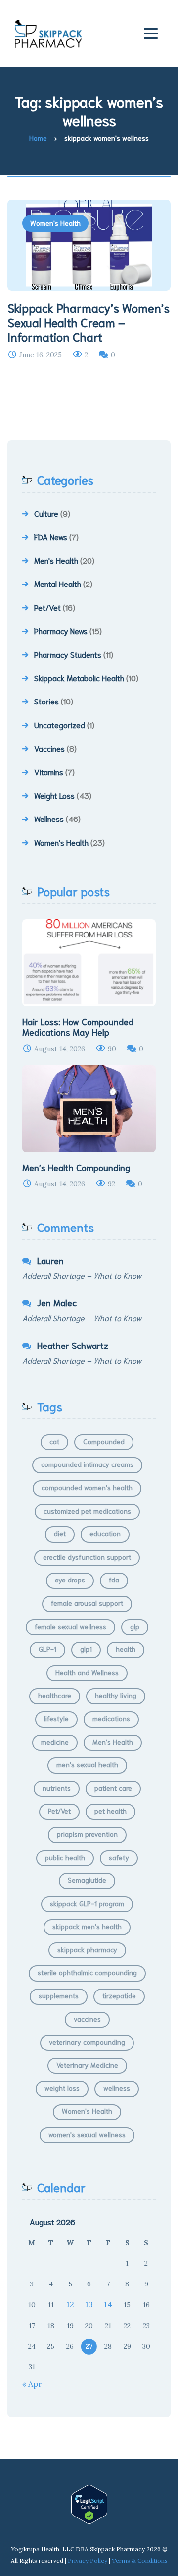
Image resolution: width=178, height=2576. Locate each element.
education (105, 1533)
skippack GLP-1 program (87, 1903)
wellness (117, 2088)
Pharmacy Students (68, 654)
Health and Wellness (87, 1672)
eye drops (70, 1580)
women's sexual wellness (87, 2134)
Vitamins (49, 772)
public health (65, 1857)
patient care (113, 1788)
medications (111, 1718)
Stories (46, 701)
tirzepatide (119, 1995)
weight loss (62, 2088)
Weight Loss (54, 795)
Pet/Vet (47, 607)
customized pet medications (87, 1511)
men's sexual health (87, 1764)
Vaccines (49, 748)
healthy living (116, 1695)
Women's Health (55, 223)
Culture (46, 513)
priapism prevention (87, 1834)
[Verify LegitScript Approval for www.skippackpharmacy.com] (89, 2504)
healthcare (55, 1695)
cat (54, 1441)
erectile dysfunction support (87, 1557)
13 (89, 2304)
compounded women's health (87, 1487)
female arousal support (87, 1603)
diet (60, 1533)
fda (114, 1580)
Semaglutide (87, 1880)
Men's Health (56, 560)
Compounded (104, 1441)
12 (70, 2304)
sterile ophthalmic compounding (87, 1972)
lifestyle (56, 1718)
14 (108, 2304)
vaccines (87, 2019)
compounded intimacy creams (87, 1464)
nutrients (57, 1788)
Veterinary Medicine (87, 2065)
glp (135, 1626)
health (126, 1649)
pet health (111, 1811)
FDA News (51, 537)
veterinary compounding (87, 2042)
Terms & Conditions (140, 2560)
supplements (59, 1995)
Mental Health (58, 583)
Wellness (49, 818)
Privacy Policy (88, 2560)
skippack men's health (87, 1926)
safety (119, 1857)
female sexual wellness (70, 1626)
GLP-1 (47, 1649)
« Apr (32, 2384)
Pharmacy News (61, 630)
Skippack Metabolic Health (79, 677)
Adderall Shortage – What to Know (82, 1275)
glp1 (86, 1649)
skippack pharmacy (87, 1949)
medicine (55, 1742)
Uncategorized (60, 725)
